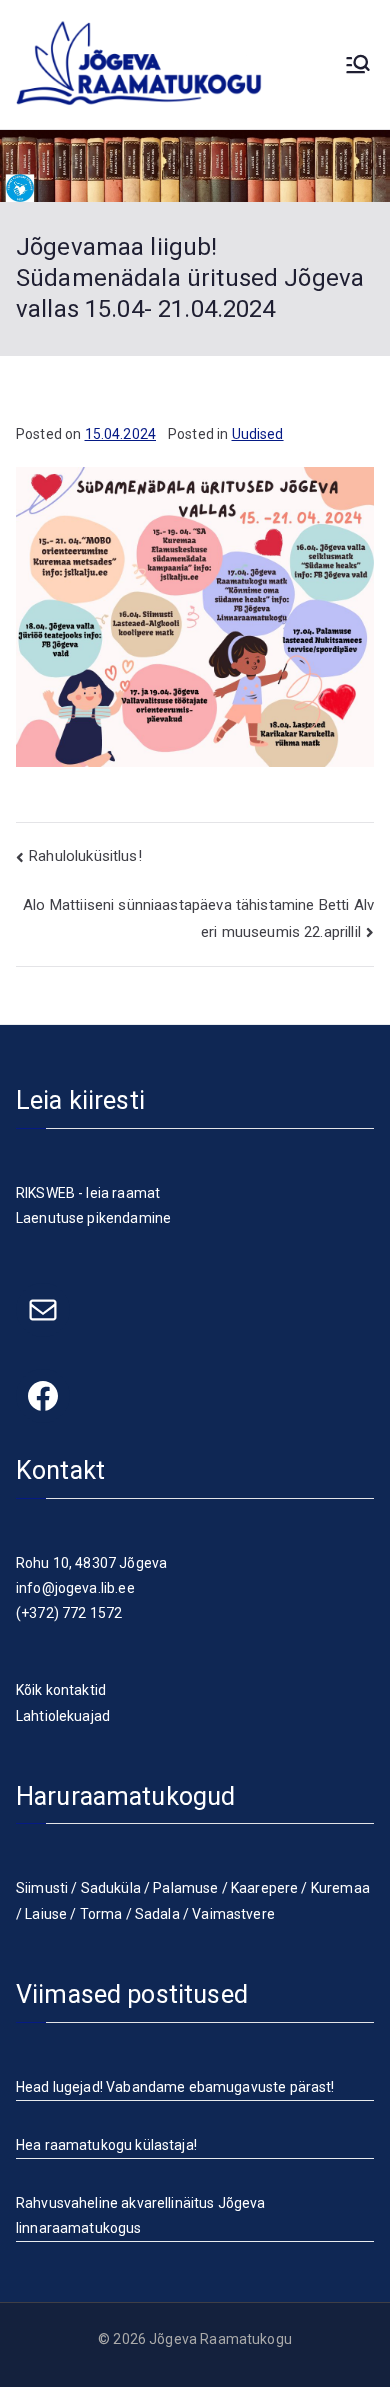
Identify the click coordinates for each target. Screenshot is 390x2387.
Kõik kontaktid (61, 1690)
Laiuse (46, 1914)
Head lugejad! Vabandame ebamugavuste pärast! (175, 2087)
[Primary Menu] (358, 64)
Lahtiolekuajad (63, 1716)
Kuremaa (340, 1888)
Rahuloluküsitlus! (85, 856)
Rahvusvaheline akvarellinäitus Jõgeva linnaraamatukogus (141, 2215)
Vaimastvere (233, 1914)
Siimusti (42, 1888)
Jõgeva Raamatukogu (220, 2339)
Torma (101, 1914)
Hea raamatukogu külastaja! (106, 2145)
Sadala (157, 1914)
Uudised (258, 434)
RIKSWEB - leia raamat (88, 1193)
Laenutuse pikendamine (93, 1218)
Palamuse (185, 1888)
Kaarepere (264, 1888)
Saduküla (111, 1888)
